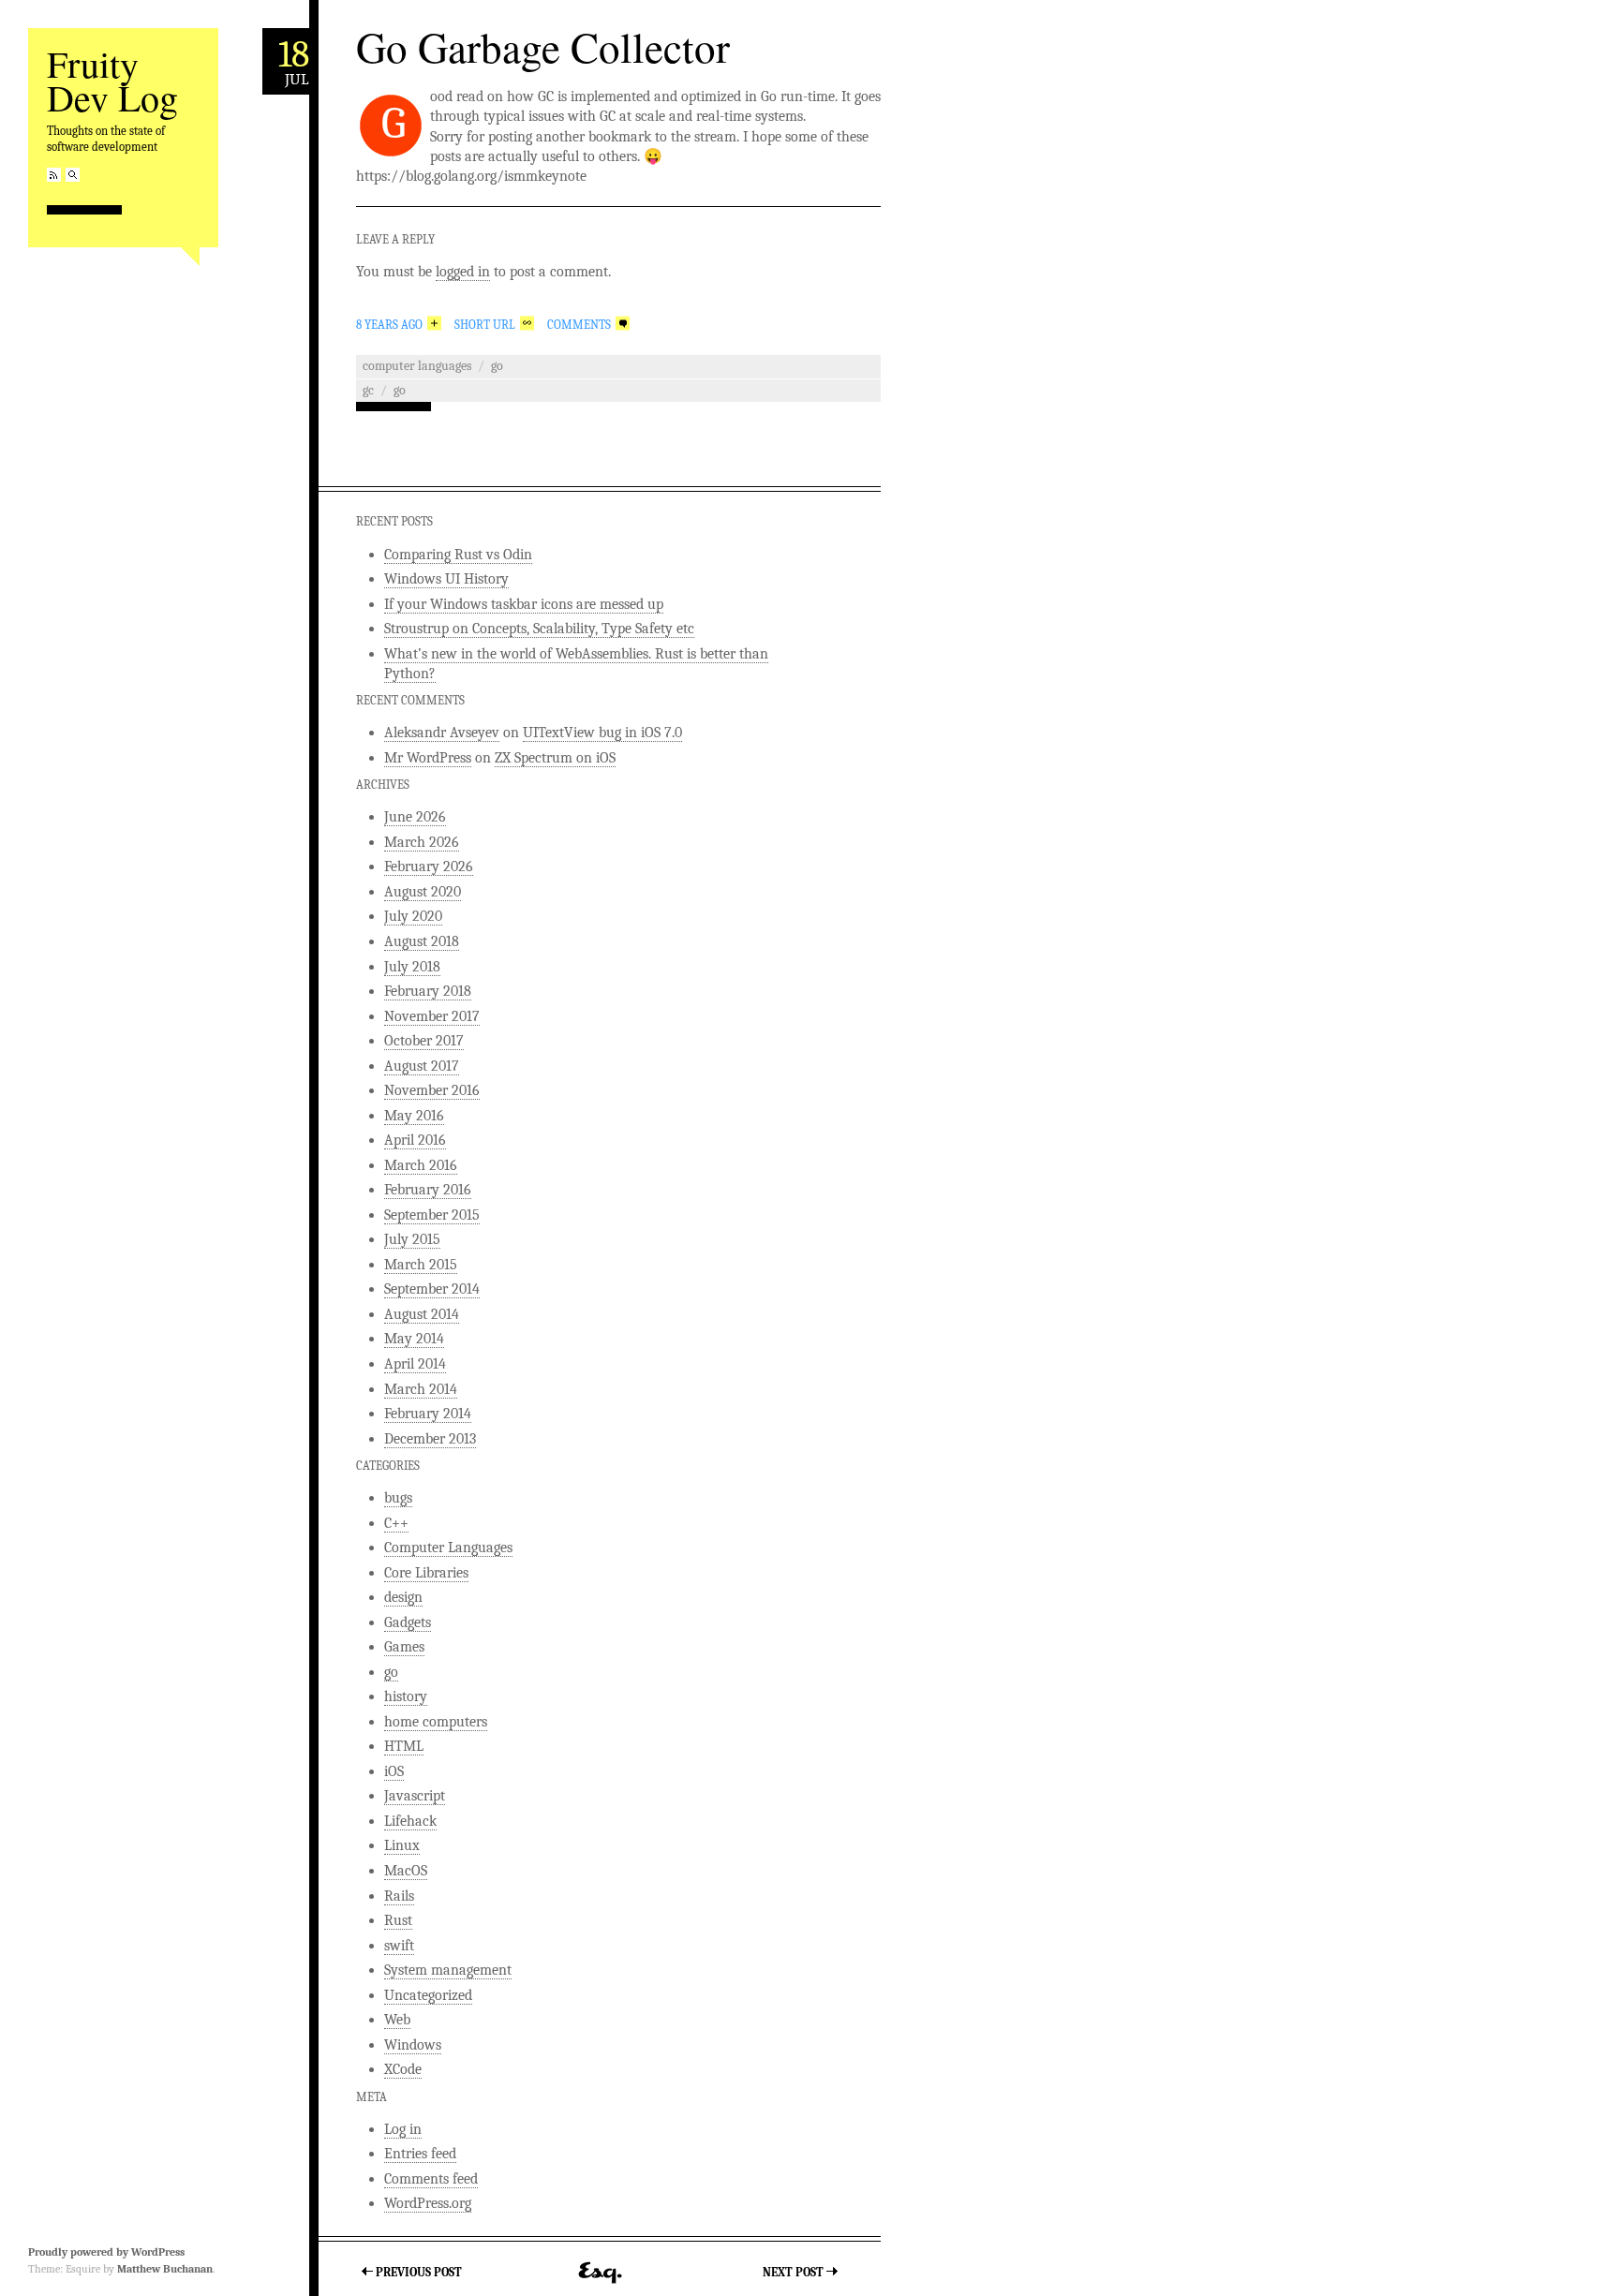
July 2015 (412, 1239)
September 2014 (432, 1289)
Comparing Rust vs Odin (458, 555)
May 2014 (414, 1339)
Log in (403, 2129)
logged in (463, 272)
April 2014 (415, 1364)
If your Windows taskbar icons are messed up (524, 604)
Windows (413, 2045)
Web (397, 2020)
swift (399, 1946)
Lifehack (410, 1821)
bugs (398, 1498)
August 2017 (422, 1066)
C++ (396, 1523)
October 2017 (424, 1041)
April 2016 (415, 1140)
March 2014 (421, 1389)
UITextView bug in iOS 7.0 (602, 733)
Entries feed (420, 2154)
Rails (399, 1896)
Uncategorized (428, 1995)
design (403, 1597)
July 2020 (413, 916)
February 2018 (428, 991)
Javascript (415, 1796)
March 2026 (422, 842)
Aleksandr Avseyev (442, 733)
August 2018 (422, 941)
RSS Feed (54, 175)
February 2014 (428, 1414)
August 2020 (423, 892)
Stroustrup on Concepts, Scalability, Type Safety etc (539, 629)
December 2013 (430, 1439)
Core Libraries (426, 1573)
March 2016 (421, 1165)
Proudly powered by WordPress (106, 2252)
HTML (404, 1746)
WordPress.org (428, 2203)
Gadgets (408, 1622)
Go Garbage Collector (543, 47)
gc (368, 390)
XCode (403, 2069)
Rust (398, 1920)
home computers (436, 1722)
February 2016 (428, 1190)
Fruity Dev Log (112, 80)
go (497, 366)
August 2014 (422, 1314)
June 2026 (415, 817)
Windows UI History (446, 579)
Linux (402, 1845)
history (406, 1696)
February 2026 (429, 867)
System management (448, 1970)
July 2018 (412, 967)
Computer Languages (417, 366)
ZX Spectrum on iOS (555, 758)
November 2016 (432, 1090)
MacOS (406, 1871)
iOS (394, 1771)
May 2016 (414, 1116)
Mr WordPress (428, 758)
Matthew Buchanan (165, 2269)
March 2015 (421, 1265)
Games (404, 1647)
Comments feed (431, 2179)
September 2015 (432, 1215)
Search (73, 175)
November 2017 (432, 1016)
